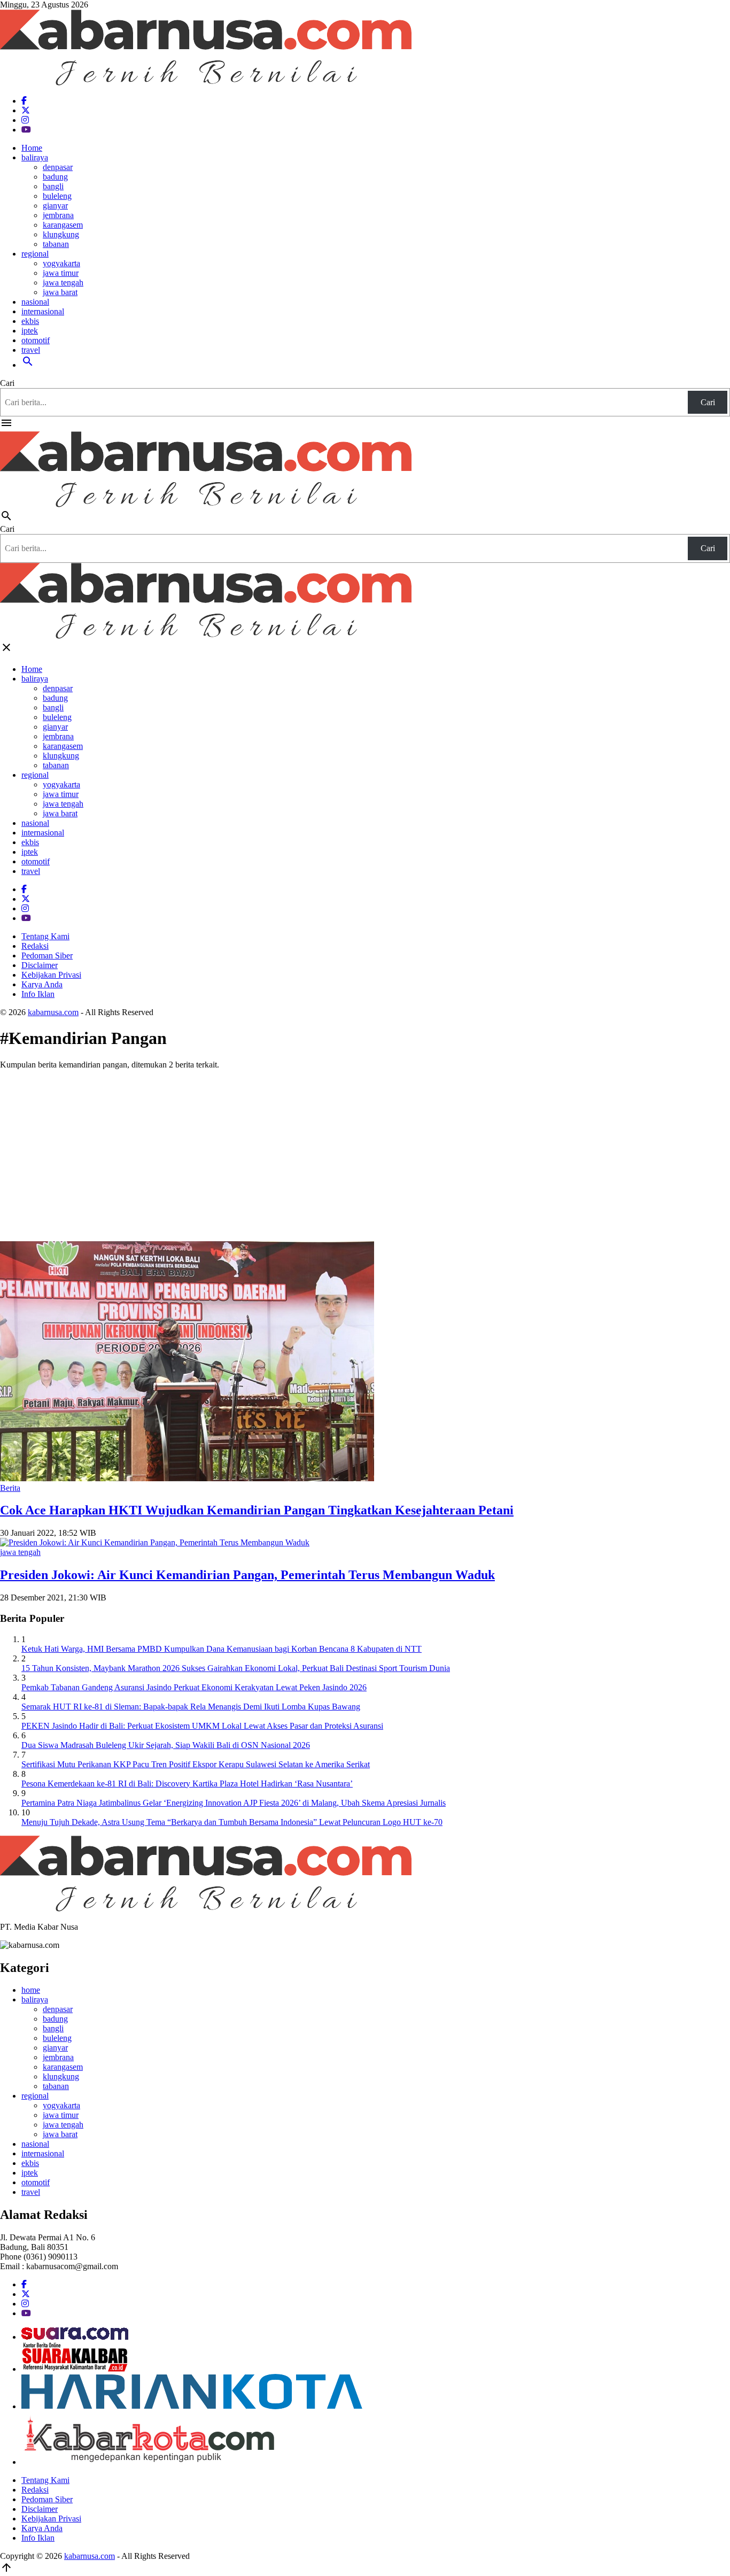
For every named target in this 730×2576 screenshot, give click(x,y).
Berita (10, 1488)
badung (55, 177)
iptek (30, 331)
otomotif (36, 340)
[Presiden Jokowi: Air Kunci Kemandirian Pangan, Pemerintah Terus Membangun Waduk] (155, 1542)
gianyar (55, 206)
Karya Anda (42, 984)
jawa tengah (63, 283)
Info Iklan (38, 994)
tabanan (56, 244)
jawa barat (60, 292)
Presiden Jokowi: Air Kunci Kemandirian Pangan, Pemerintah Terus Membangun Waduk (247, 1575)
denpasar (58, 167)
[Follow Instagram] (25, 120)
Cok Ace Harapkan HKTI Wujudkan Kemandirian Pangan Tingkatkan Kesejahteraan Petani (257, 1510)
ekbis (30, 321)
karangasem (63, 225)
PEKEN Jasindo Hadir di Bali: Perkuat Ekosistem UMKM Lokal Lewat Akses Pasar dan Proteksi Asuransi (202, 1726)
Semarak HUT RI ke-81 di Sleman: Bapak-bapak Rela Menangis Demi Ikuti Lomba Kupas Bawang (191, 1707)
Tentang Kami (45, 936)
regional (35, 254)
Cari (7, 383)
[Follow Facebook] (24, 101)
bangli (53, 186)
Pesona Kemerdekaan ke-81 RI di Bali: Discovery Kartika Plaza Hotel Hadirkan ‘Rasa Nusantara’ (187, 1784)
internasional (43, 311)
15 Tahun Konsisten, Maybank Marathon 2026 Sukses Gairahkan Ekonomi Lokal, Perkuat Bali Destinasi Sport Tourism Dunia (236, 1668)
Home (32, 148)
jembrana (58, 215)
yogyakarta (61, 263)
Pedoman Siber (47, 956)
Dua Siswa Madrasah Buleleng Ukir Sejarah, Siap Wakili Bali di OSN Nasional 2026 (166, 1745)
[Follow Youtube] (26, 130)
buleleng (57, 196)
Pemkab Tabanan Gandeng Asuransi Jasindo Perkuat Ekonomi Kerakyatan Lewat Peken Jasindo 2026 (194, 1687)
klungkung (61, 234)
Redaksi (35, 946)
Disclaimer (40, 965)
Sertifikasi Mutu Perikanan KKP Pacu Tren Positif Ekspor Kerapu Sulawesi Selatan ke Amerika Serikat (196, 1764)
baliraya (35, 157)
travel (31, 350)
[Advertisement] (365, 1153)
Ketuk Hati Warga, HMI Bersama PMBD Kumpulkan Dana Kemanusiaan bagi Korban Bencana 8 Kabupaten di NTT (222, 1649)
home (31, 1990)
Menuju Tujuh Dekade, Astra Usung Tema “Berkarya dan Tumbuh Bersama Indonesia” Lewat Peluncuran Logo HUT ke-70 (232, 1822)
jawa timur (61, 273)
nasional (35, 302)
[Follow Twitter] (26, 110)
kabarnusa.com (53, 1012)
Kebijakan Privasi (51, 975)
